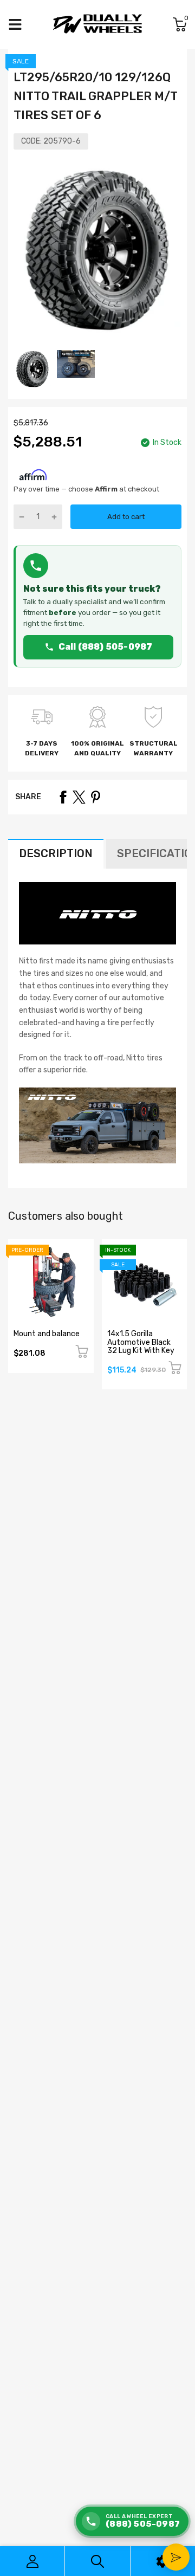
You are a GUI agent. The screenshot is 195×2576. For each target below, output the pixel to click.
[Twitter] (79, 797)
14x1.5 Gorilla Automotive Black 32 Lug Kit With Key (141, 1342)
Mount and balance (47, 1334)
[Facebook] (63, 797)
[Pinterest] (95, 797)
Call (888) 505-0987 (106, 647)
